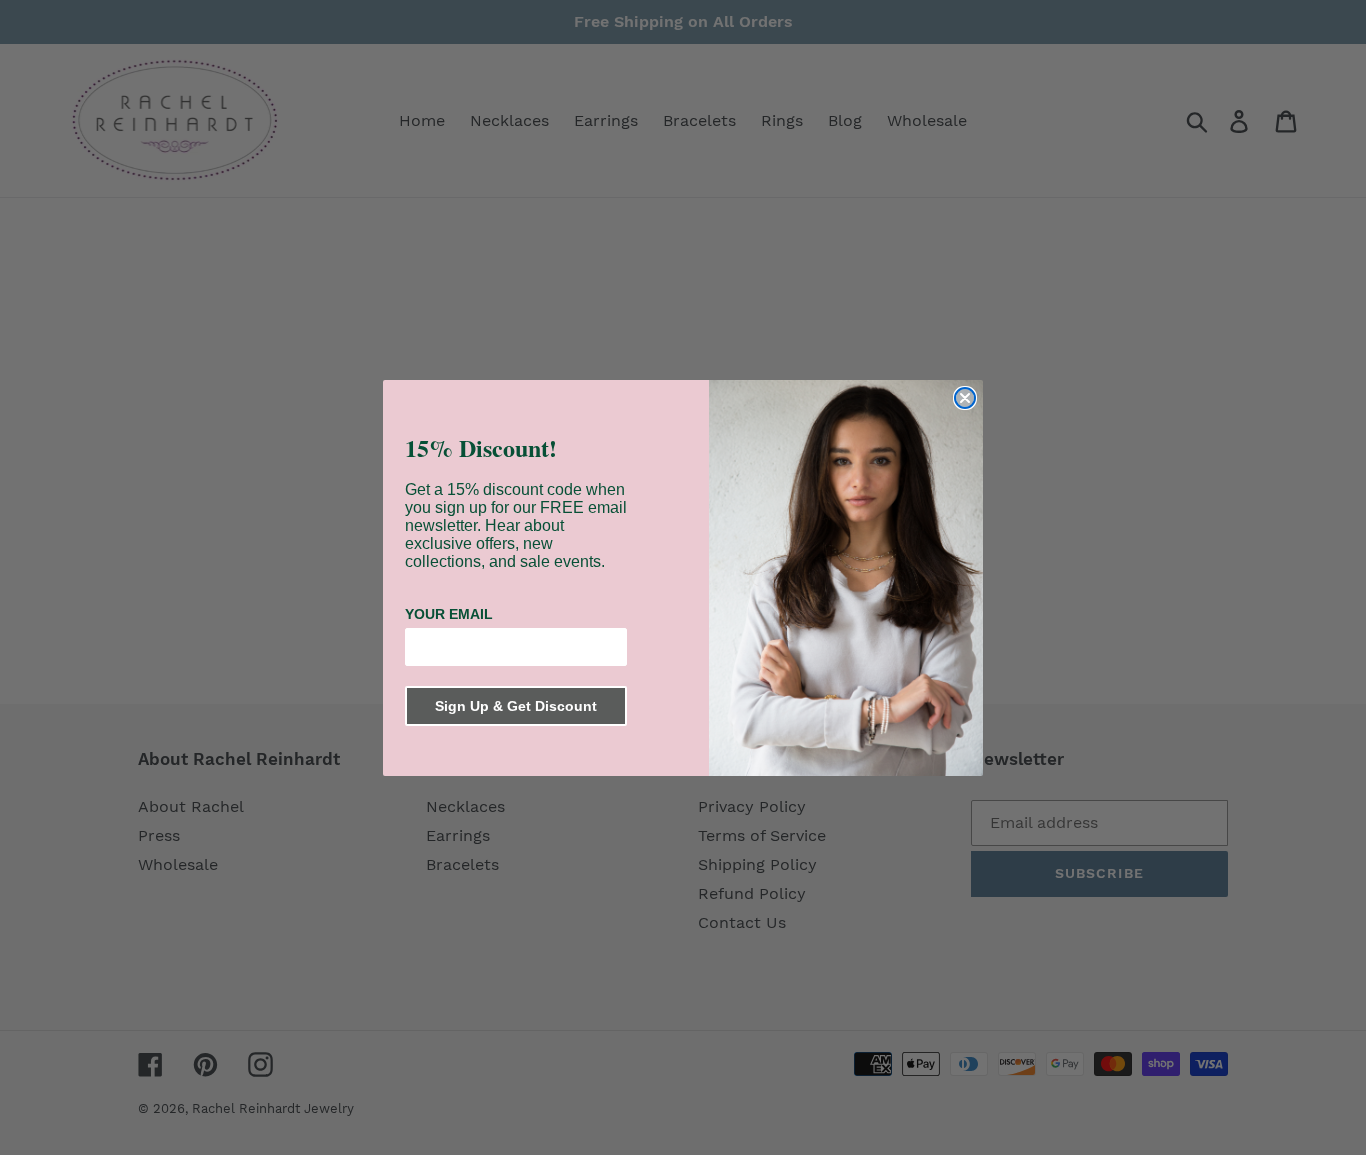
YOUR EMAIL (449, 614)
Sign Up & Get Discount (516, 706)
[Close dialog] (965, 398)
